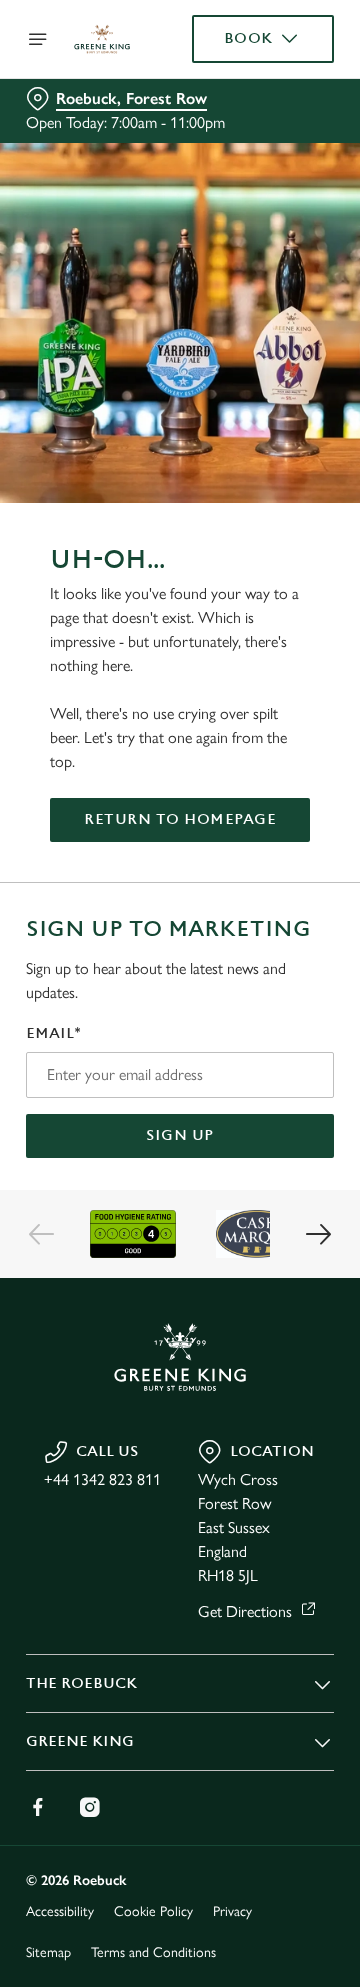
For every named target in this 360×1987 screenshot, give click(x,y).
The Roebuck (81, 1683)
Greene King (80, 1741)
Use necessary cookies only (180, 1355)
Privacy (232, 1911)
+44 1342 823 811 (102, 1479)
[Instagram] (90, 1807)
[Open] (38, 39)
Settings (269, 1226)
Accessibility (60, 1911)
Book (248, 38)
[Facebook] (38, 1807)
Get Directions (245, 1611)
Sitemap (48, 1952)
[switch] (308, 1021)
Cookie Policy (153, 1911)
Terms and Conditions (153, 1952)
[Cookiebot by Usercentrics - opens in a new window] (254, 615)
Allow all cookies (180, 1289)
